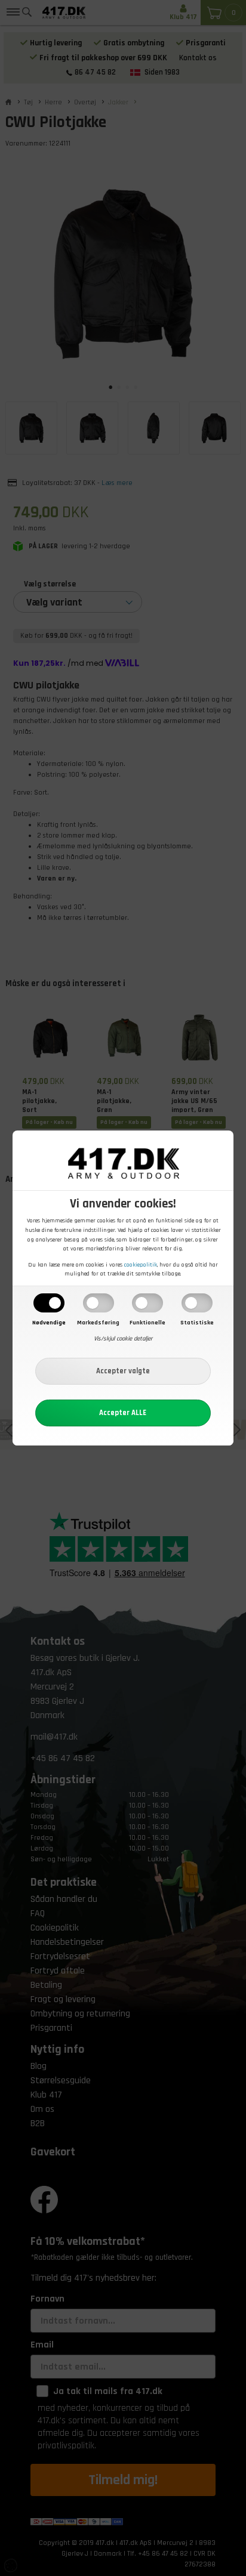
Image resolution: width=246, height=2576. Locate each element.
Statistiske (197, 1323)
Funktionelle (147, 1323)
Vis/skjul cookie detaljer (123, 1339)
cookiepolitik (141, 1265)
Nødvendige (49, 1323)
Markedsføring (98, 1323)
